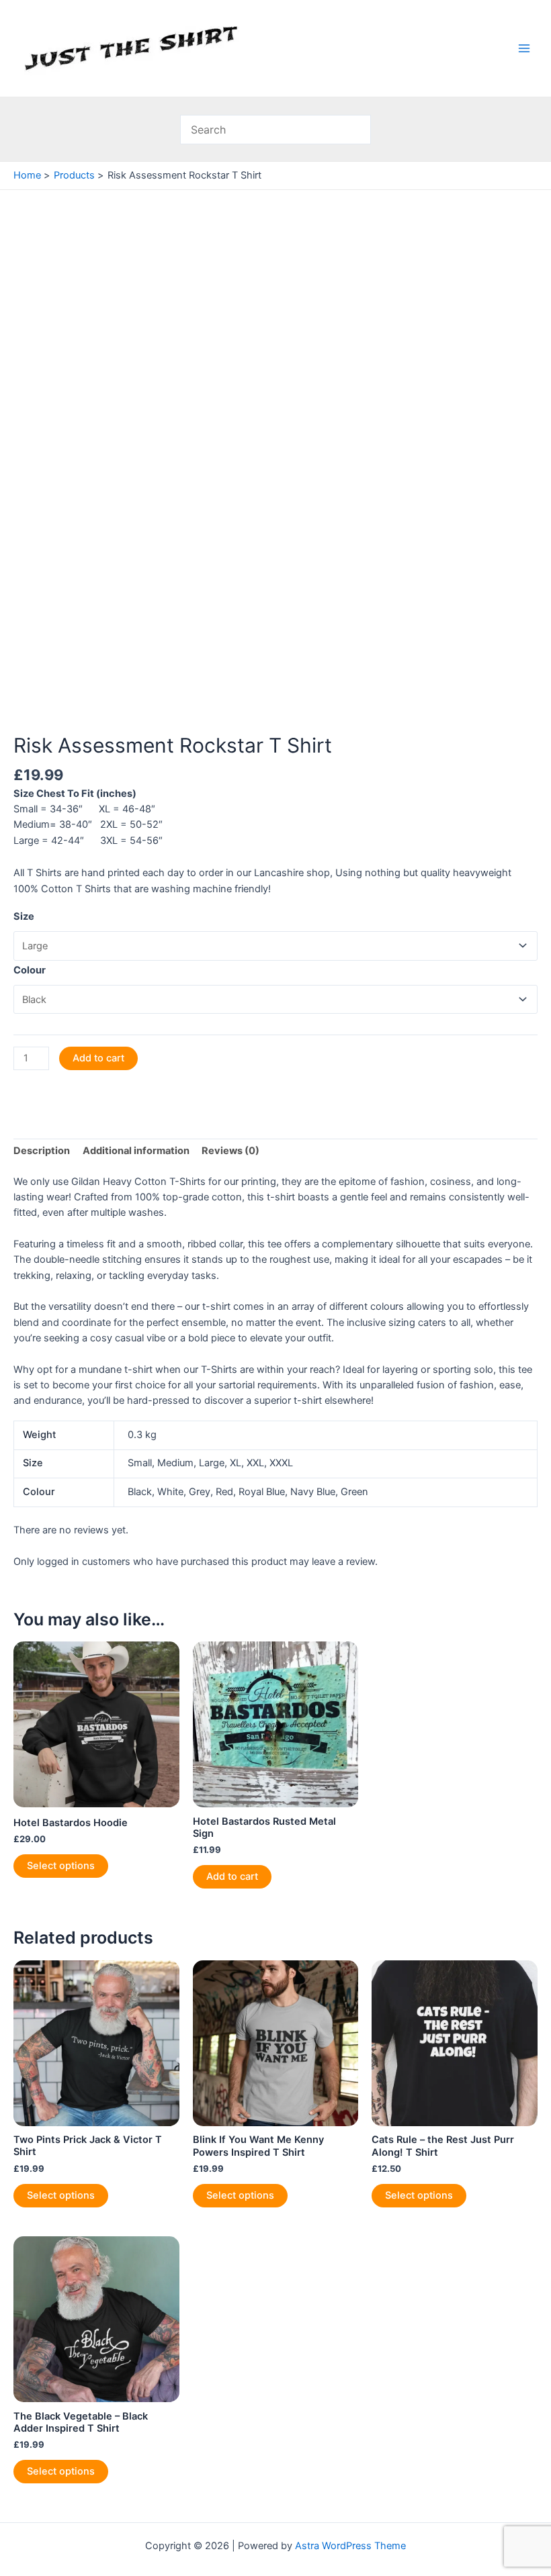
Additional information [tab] (136, 1151)
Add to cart (98, 1058)
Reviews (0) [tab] (230, 1151)
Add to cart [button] (232, 1876)
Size (24, 916)
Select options (61, 1866)
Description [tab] (42, 1151)
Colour (30, 970)
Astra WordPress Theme (350, 2546)
